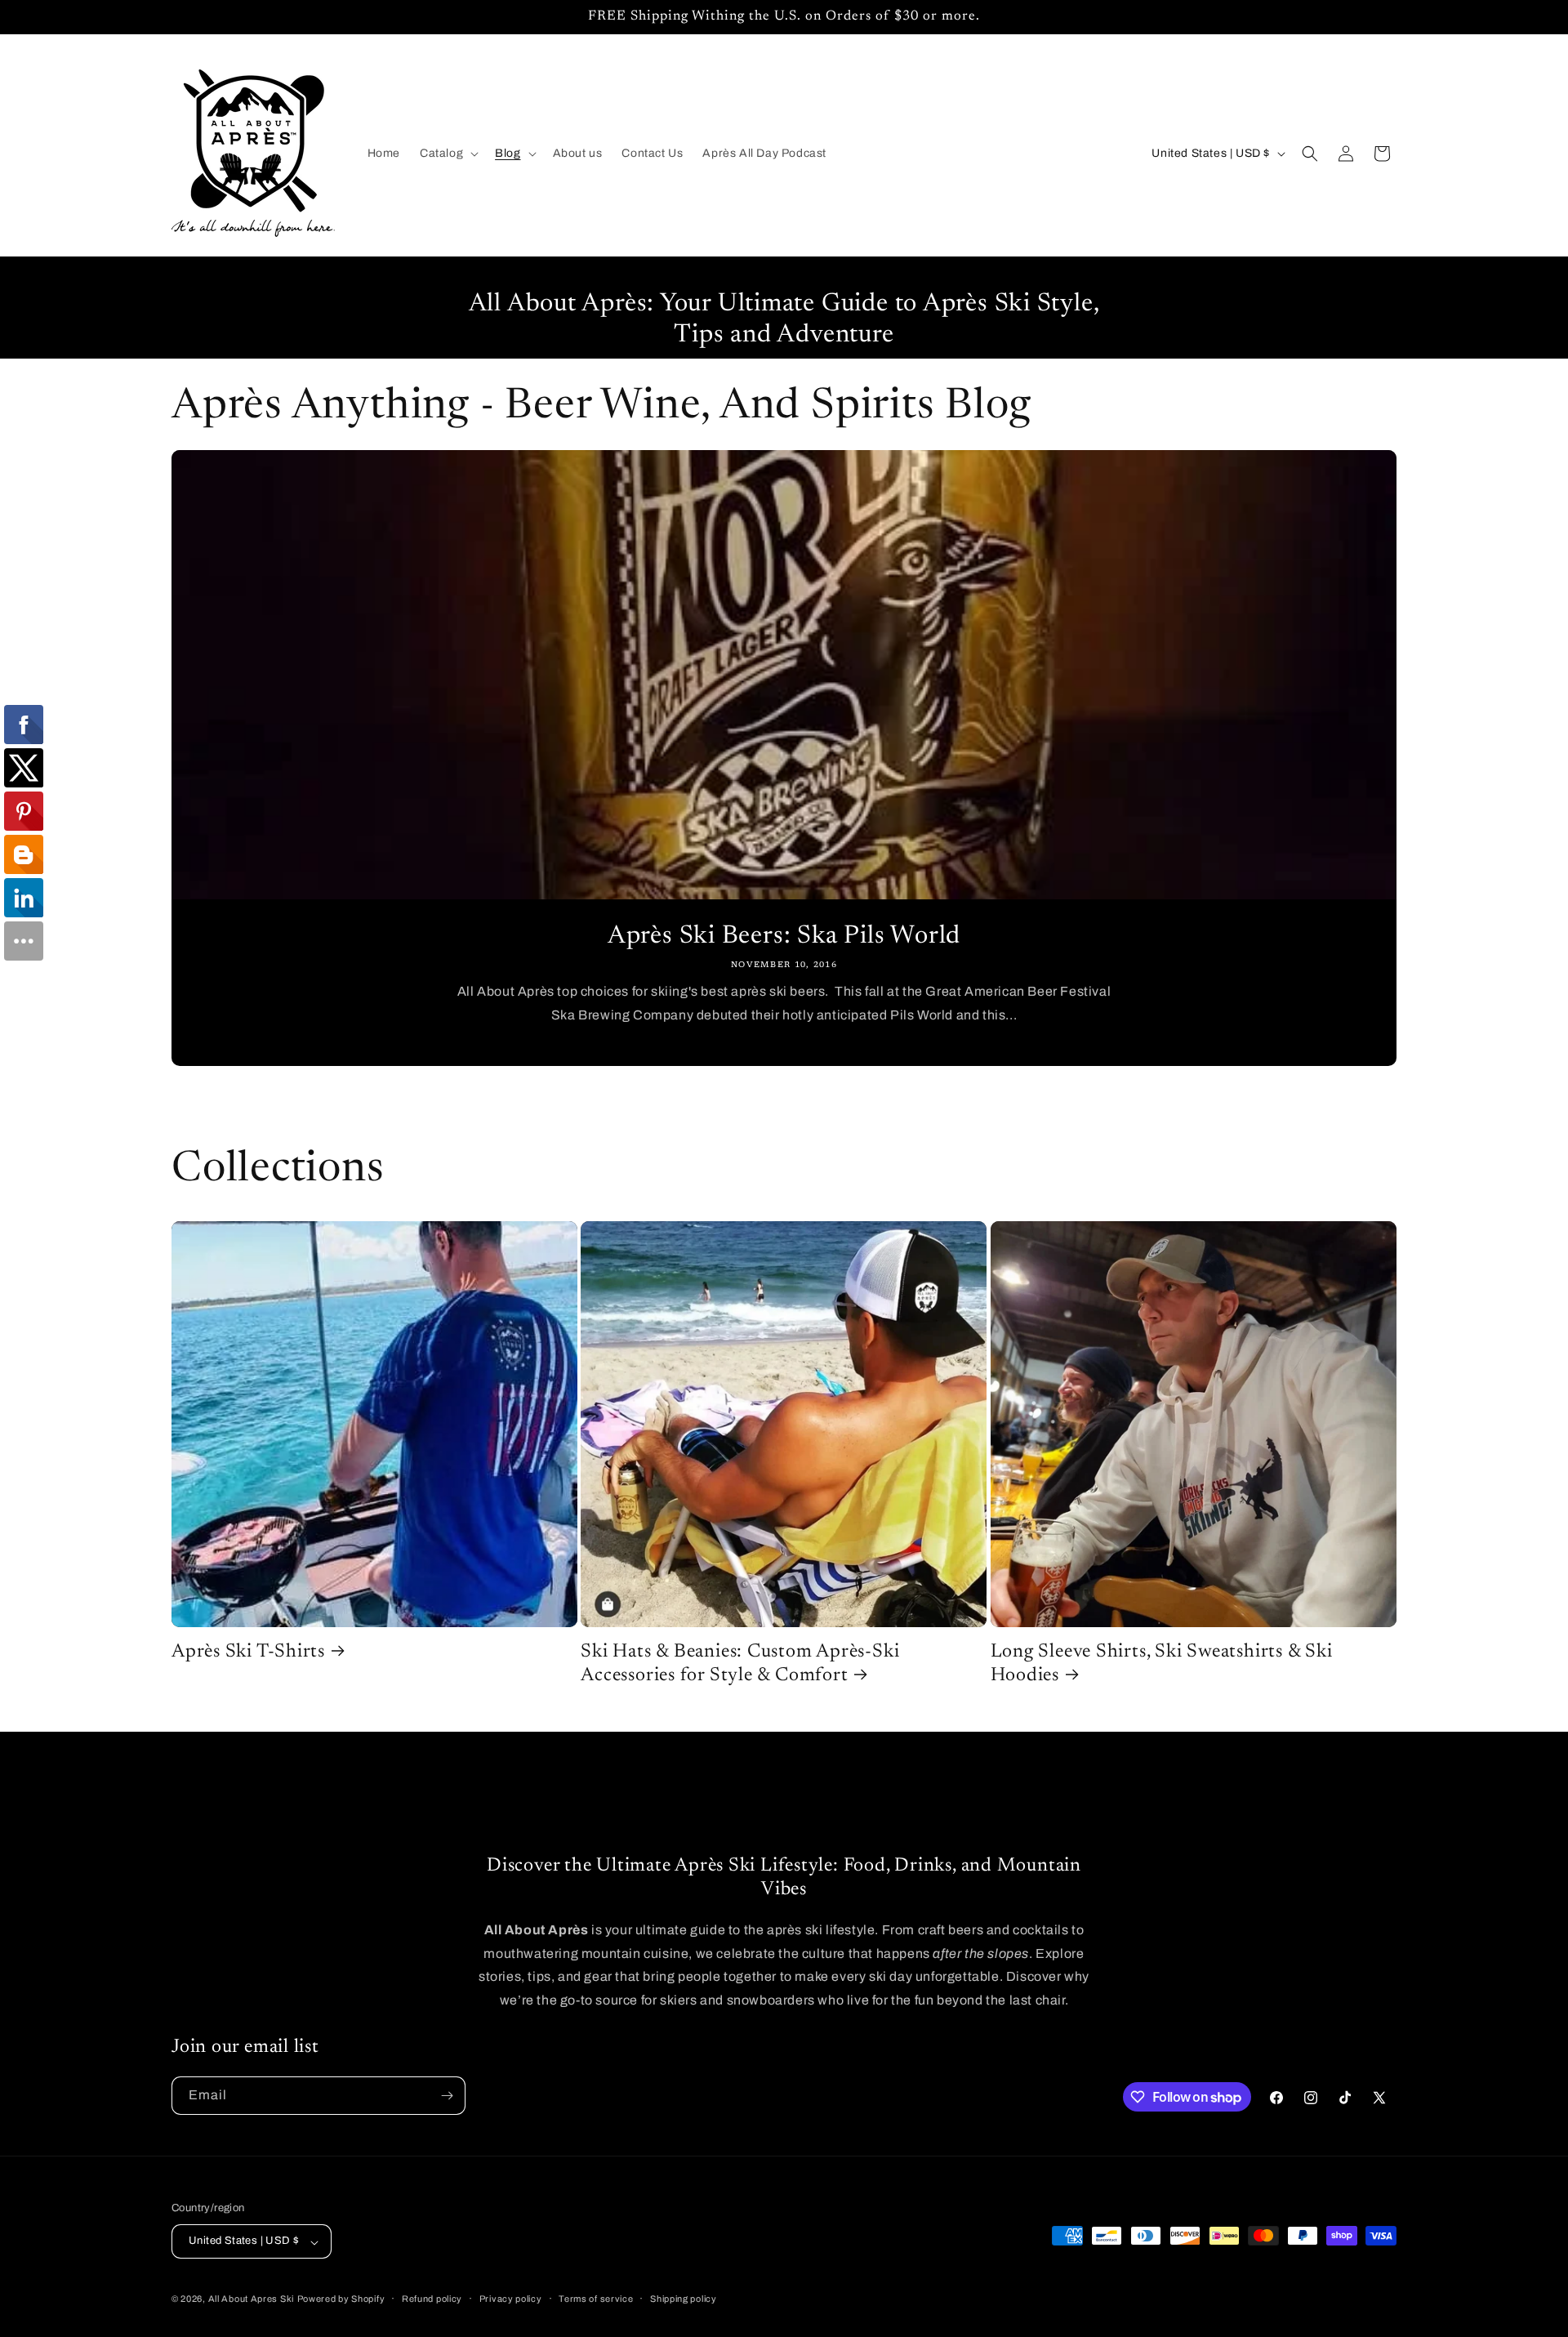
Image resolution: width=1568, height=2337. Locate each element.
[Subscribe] (447, 2096)
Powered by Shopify (341, 2299)
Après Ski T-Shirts (248, 1652)
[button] (448, 154)
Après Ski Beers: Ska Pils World (784, 937)
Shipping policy (684, 2299)
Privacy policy (511, 2299)
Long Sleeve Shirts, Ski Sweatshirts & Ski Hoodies (1162, 1664)
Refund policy (432, 2299)
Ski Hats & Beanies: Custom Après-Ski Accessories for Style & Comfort (740, 1664)
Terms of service (596, 2299)
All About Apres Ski (251, 2299)
